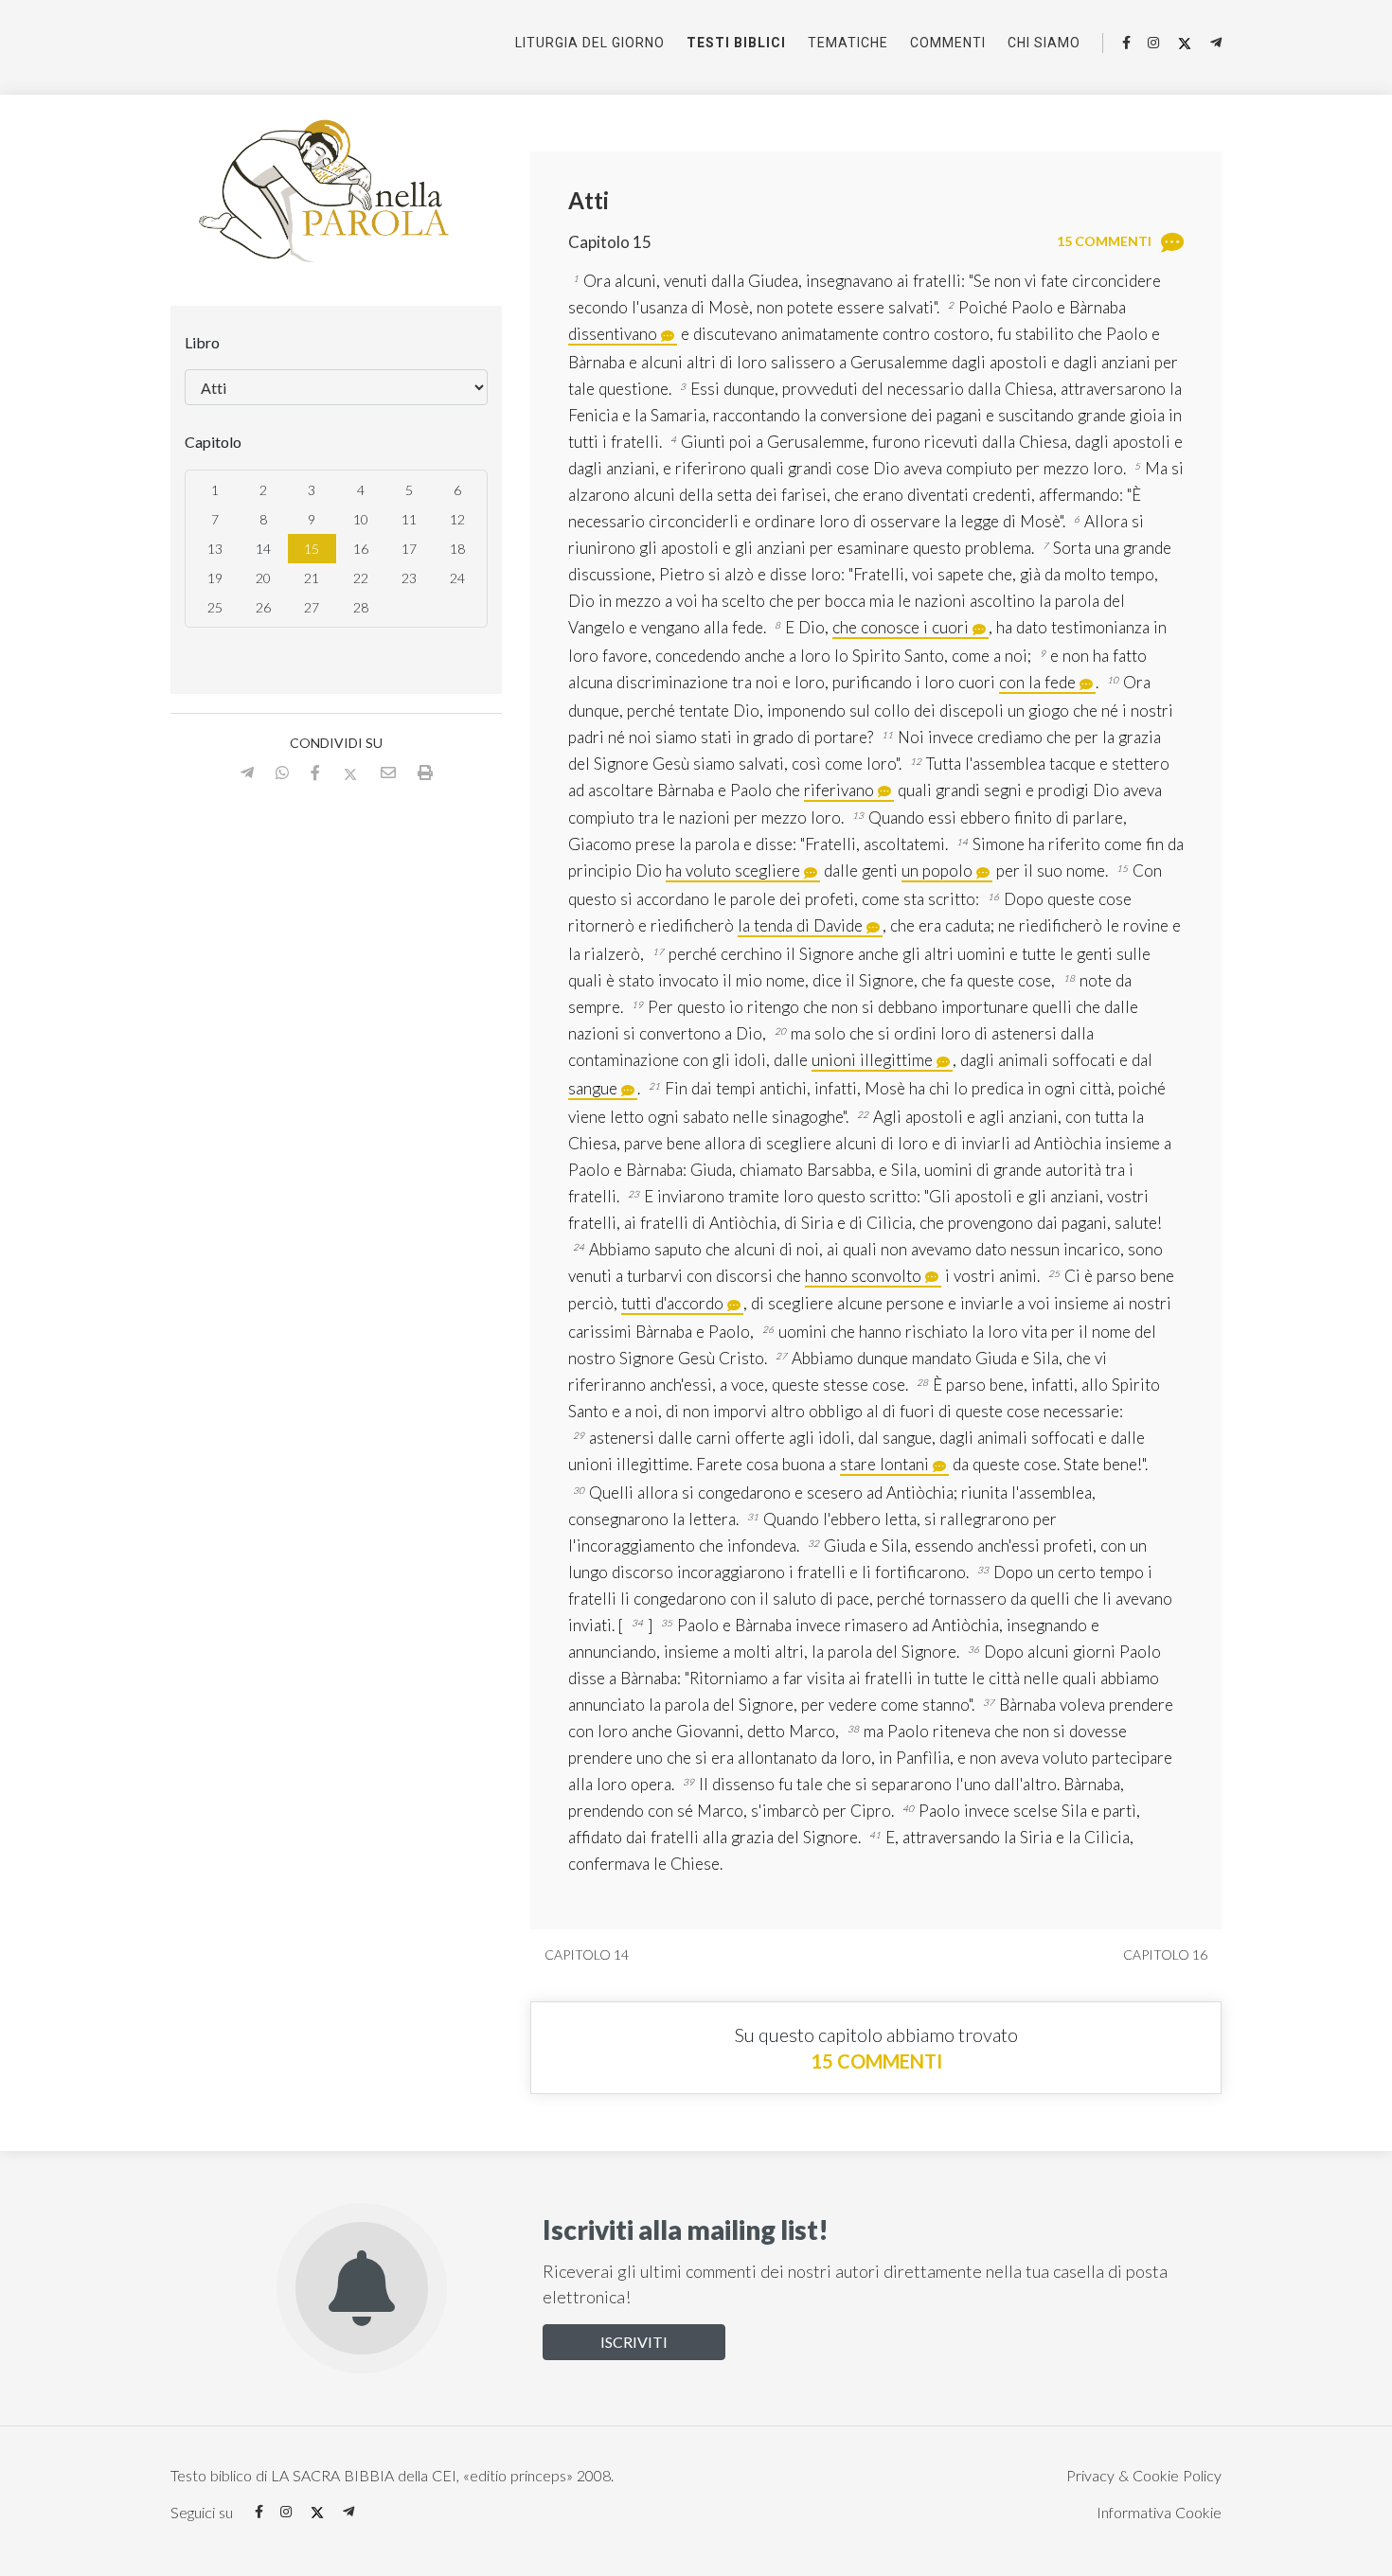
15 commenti (876, 2061)
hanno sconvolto (863, 1276)
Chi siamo (1044, 43)
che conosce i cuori (901, 627)
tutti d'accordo (672, 1303)
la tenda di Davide (800, 925)
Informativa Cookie (1159, 2512)
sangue (593, 1088)
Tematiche (848, 43)
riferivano (839, 790)
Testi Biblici (736, 43)
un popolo (937, 871)
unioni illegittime (872, 1060)
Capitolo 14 (585, 1954)
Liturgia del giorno (590, 43)
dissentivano (613, 334)
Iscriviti (634, 2342)
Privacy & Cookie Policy (1144, 2475)
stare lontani (884, 1464)
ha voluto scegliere (733, 871)
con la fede (1037, 682)
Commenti (948, 43)
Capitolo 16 (1167, 1954)
